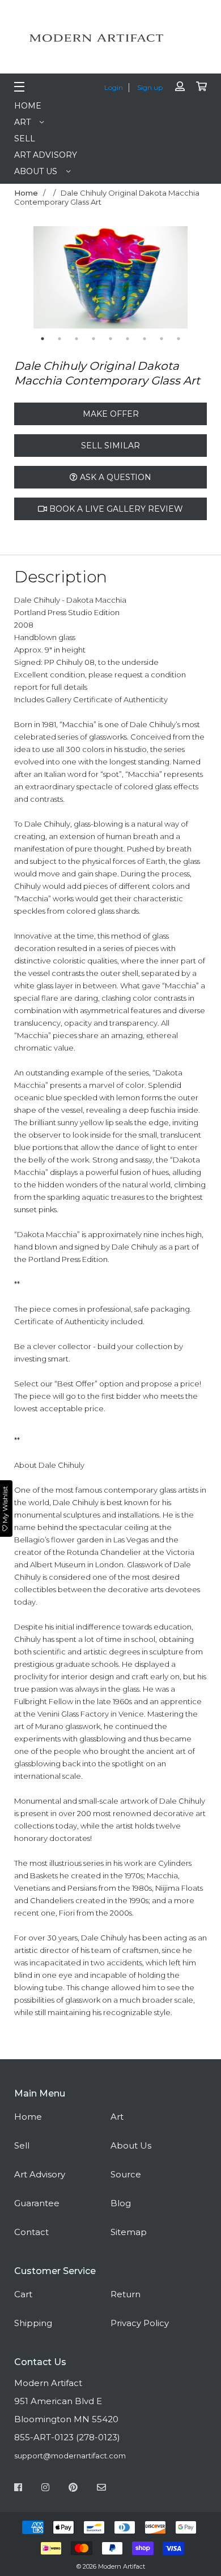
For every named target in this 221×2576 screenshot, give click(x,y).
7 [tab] (144, 339)
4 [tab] (93, 339)
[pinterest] (73, 2489)
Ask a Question (114, 477)
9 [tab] (178, 339)
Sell (25, 139)
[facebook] (18, 2489)
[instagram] (45, 2489)
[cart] (201, 87)
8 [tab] (161, 339)
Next (196, 278)
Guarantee (37, 2203)
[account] (180, 87)
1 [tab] (42, 339)
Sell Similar (110, 446)
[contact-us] (101, 2489)
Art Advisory (46, 155)
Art (22, 122)
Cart (23, 2294)
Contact (31, 2232)
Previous (25, 278)
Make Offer (111, 414)
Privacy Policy (140, 2323)
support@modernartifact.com (70, 2456)
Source (126, 2174)
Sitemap (129, 2232)
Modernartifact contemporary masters (110, 38)
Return (126, 2294)
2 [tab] (59, 339)
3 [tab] (76, 339)
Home (28, 106)
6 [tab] (127, 339)
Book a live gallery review (115, 509)
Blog (121, 2203)
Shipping (33, 2323)
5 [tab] (110, 339)
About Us (36, 171)
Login (114, 87)
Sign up (150, 87)
